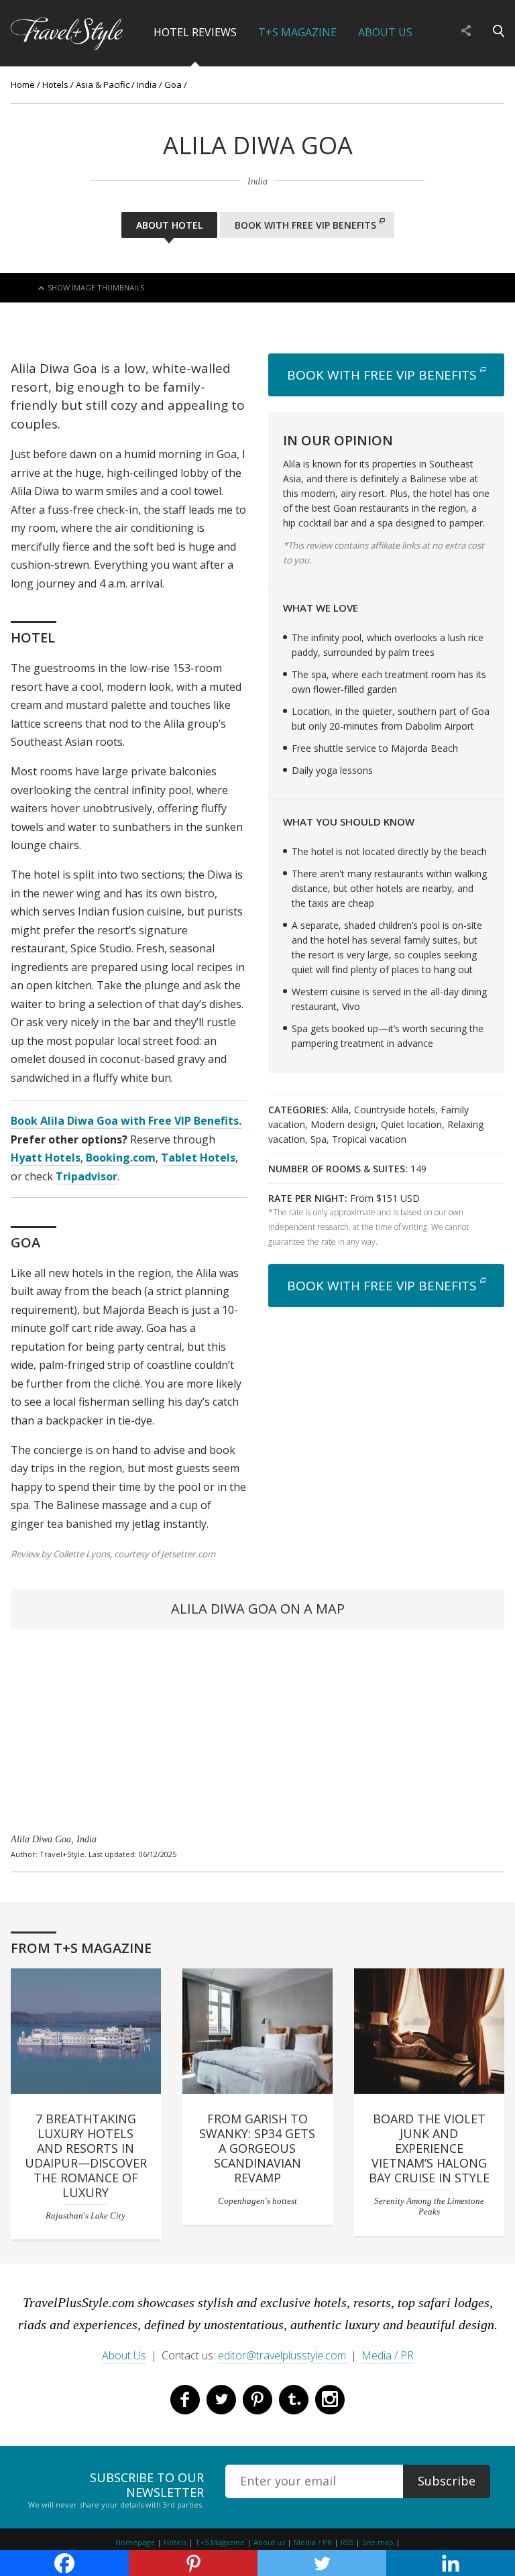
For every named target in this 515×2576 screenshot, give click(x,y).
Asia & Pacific (103, 85)
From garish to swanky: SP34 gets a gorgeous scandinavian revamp (257, 2148)
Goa (173, 85)
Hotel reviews (195, 32)
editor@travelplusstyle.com (283, 2355)
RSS (347, 2542)
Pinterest (257, 2400)
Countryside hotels (395, 1110)
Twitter (221, 2400)
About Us (385, 32)
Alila (340, 1110)
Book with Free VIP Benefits (305, 225)
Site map (378, 2542)
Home (23, 85)
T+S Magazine (297, 32)
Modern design (343, 1124)
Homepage (135, 2542)
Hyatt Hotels (46, 1158)
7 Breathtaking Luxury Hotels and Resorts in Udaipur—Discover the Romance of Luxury (86, 2155)
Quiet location (411, 1124)
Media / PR (388, 2355)
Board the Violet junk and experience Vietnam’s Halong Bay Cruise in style (429, 2148)
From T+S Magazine (81, 1948)
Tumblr (294, 2400)
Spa (319, 1139)
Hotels (55, 85)
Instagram (330, 2400)
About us (269, 2542)
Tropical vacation (369, 1139)
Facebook (185, 2400)
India (147, 85)
